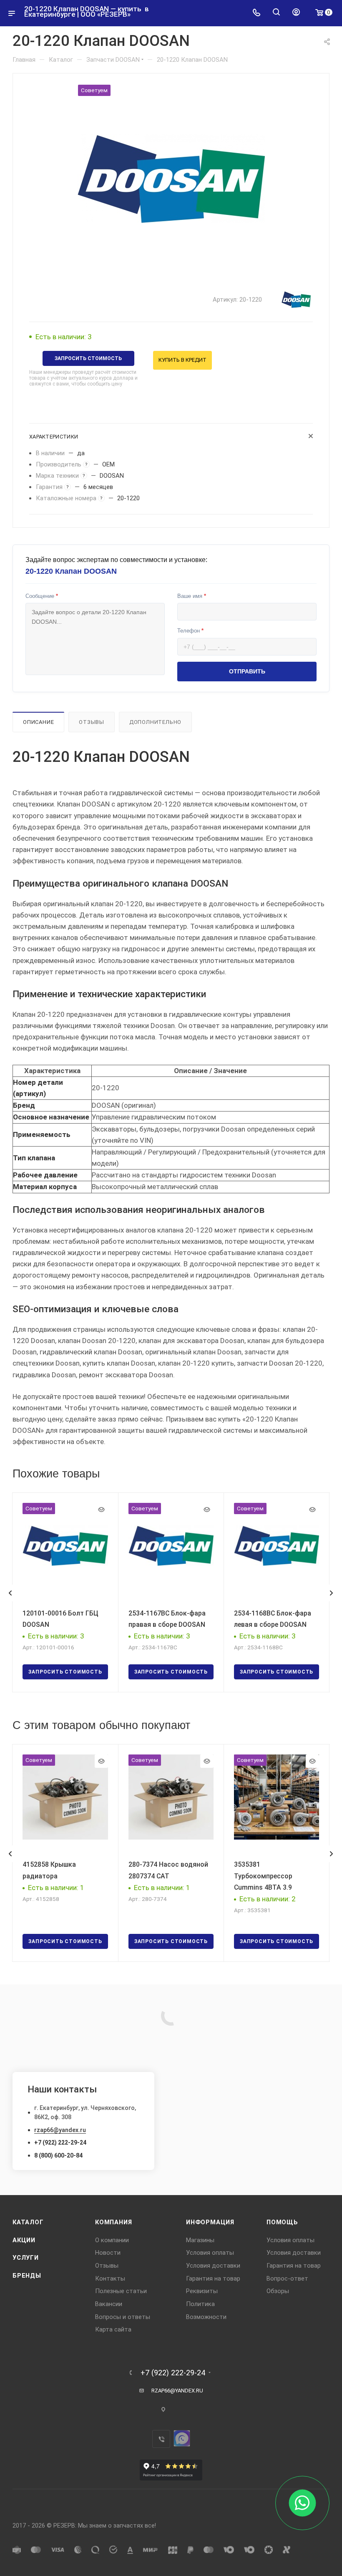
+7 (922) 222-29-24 (60, 2142)
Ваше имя (192, 596)
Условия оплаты (210, 2253)
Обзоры (278, 2291)
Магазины (200, 2240)
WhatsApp (182, 2438)
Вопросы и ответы (123, 2317)
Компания (113, 2222)
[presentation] (10, 1593)
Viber (161, 2439)
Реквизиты (202, 2291)
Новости (108, 2253)
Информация (210, 2222)
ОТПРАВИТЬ (247, 671)
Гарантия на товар (213, 2279)
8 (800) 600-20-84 (58, 2155)
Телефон (190, 631)
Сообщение (42, 596)
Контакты (110, 2279)
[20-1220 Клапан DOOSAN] (171, 179)
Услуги (26, 2258)
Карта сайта (113, 2329)
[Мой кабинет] (296, 13)
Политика (200, 2304)
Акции (24, 2240)
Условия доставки (213, 2266)
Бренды (27, 2276)
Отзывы (92, 722)
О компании (112, 2240)
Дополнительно (155, 722)
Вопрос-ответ (287, 2279)
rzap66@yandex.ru (60, 2130)
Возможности (206, 2317)
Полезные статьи (121, 2291)
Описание (38, 722)
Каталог (28, 2222)
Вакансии (109, 2304)
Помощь (282, 2222)
